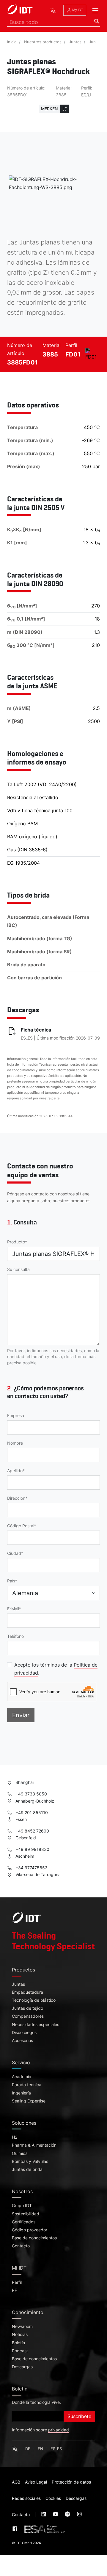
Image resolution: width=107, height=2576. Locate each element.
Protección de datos (71, 2482)
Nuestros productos (43, 42)
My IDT (77, 10)
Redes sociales (26, 2498)
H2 (15, 2137)
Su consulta (18, 1269)
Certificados (24, 2222)
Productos (23, 1970)
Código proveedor (30, 2230)
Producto (16, 1242)
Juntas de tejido (27, 2008)
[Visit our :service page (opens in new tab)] (44, 2515)
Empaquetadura (27, 1992)
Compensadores (28, 2016)
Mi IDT (19, 2268)
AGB (16, 2482)
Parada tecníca (27, 2085)
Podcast (20, 2351)
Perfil (17, 2282)
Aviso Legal (36, 2482)
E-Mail (13, 1609)
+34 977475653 (31, 1868)
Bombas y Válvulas (30, 2161)
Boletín (18, 2343)
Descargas (22, 2367)
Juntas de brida (27, 2169)
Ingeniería (21, 2093)
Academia (22, 2077)
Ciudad (14, 1553)
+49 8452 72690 (32, 1831)
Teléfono (15, 1636)
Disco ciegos (24, 2033)
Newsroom (22, 2326)
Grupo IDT (22, 2206)
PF (14, 2290)
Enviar (21, 1715)
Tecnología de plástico (34, 2000)
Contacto (21, 2246)
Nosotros (22, 2191)
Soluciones (24, 2123)
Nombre (15, 1443)
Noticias (20, 2334)
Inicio (12, 42)
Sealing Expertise (29, 2101)
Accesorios (22, 2041)
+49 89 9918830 (32, 1849)
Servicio (21, 2062)
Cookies (53, 2498)
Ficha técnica (36, 1030)
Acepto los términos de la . (56, 1669)
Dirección (16, 1498)
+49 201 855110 (31, 1813)
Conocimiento (28, 2312)
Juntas (75, 42)
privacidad (59, 2430)
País (11, 1581)
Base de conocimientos (34, 2238)
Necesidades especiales (36, 2025)
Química (20, 2153)
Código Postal (21, 1526)
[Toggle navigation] (95, 11)
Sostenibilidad (26, 2214)
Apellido (15, 1471)
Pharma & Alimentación (34, 2145)
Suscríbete (79, 2416)
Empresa (16, 1416)
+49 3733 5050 (31, 1794)
